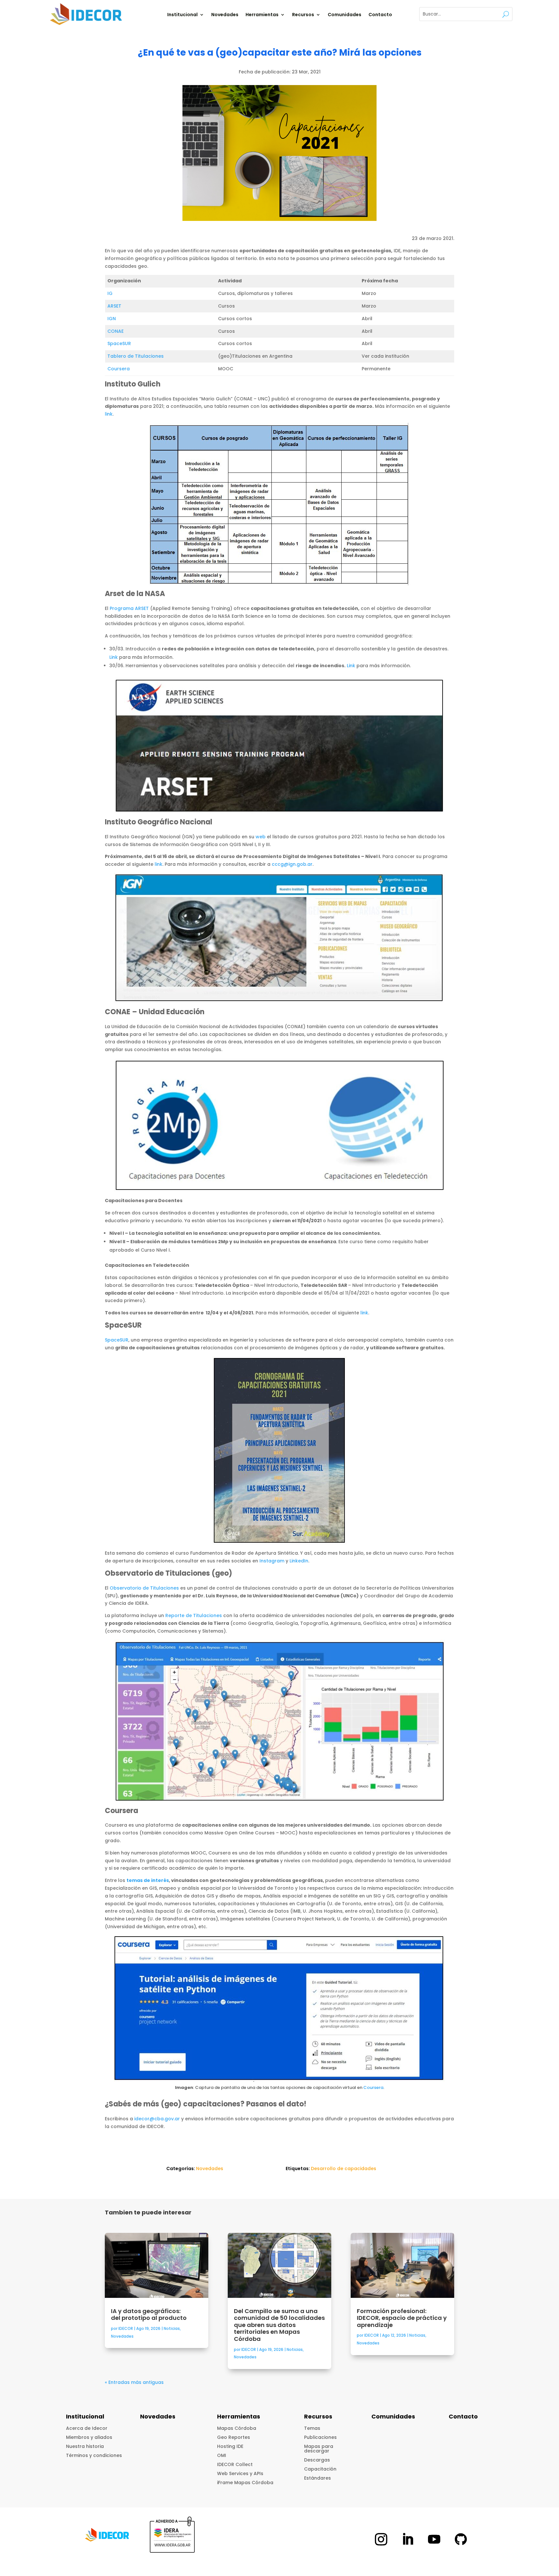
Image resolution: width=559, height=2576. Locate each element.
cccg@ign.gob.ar (292, 864)
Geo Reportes (234, 2437)
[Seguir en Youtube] (434, 2539)
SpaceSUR (119, 343)
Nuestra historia (85, 2446)
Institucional (182, 15)
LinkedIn (299, 1561)
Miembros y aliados (89, 2437)
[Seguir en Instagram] (381, 2539)
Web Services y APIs (240, 2473)
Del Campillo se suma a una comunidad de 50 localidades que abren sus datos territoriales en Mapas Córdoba (279, 2325)
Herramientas (262, 15)
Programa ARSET (129, 608)
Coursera (119, 369)
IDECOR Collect (235, 2464)
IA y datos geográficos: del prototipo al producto (149, 2315)
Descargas (317, 2460)
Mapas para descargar (319, 2449)
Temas (312, 2428)
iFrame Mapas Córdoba (245, 2483)
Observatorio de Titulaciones (144, 1588)
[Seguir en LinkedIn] (408, 2539)
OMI (222, 2455)
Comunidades (345, 15)
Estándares (318, 2478)
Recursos (303, 15)
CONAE (115, 331)
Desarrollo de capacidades (344, 2168)
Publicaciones (320, 2437)
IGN (112, 319)
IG (110, 293)
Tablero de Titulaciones (136, 356)
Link (114, 657)
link (109, 414)
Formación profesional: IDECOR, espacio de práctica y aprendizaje (402, 2318)
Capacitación (320, 2469)
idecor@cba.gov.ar (157, 2119)
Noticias (172, 2328)
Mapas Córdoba (237, 2428)
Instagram (272, 1561)
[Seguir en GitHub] (461, 2539)
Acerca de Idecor (87, 2428)
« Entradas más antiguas (134, 2382)
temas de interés (148, 1880)
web (261, 837)
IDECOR (126, 2328)
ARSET (114, 306)
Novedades (225, 15)
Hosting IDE (230, 2446)
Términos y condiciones (94, 2455)
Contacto (380, 15)
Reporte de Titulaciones (194, 1615)
